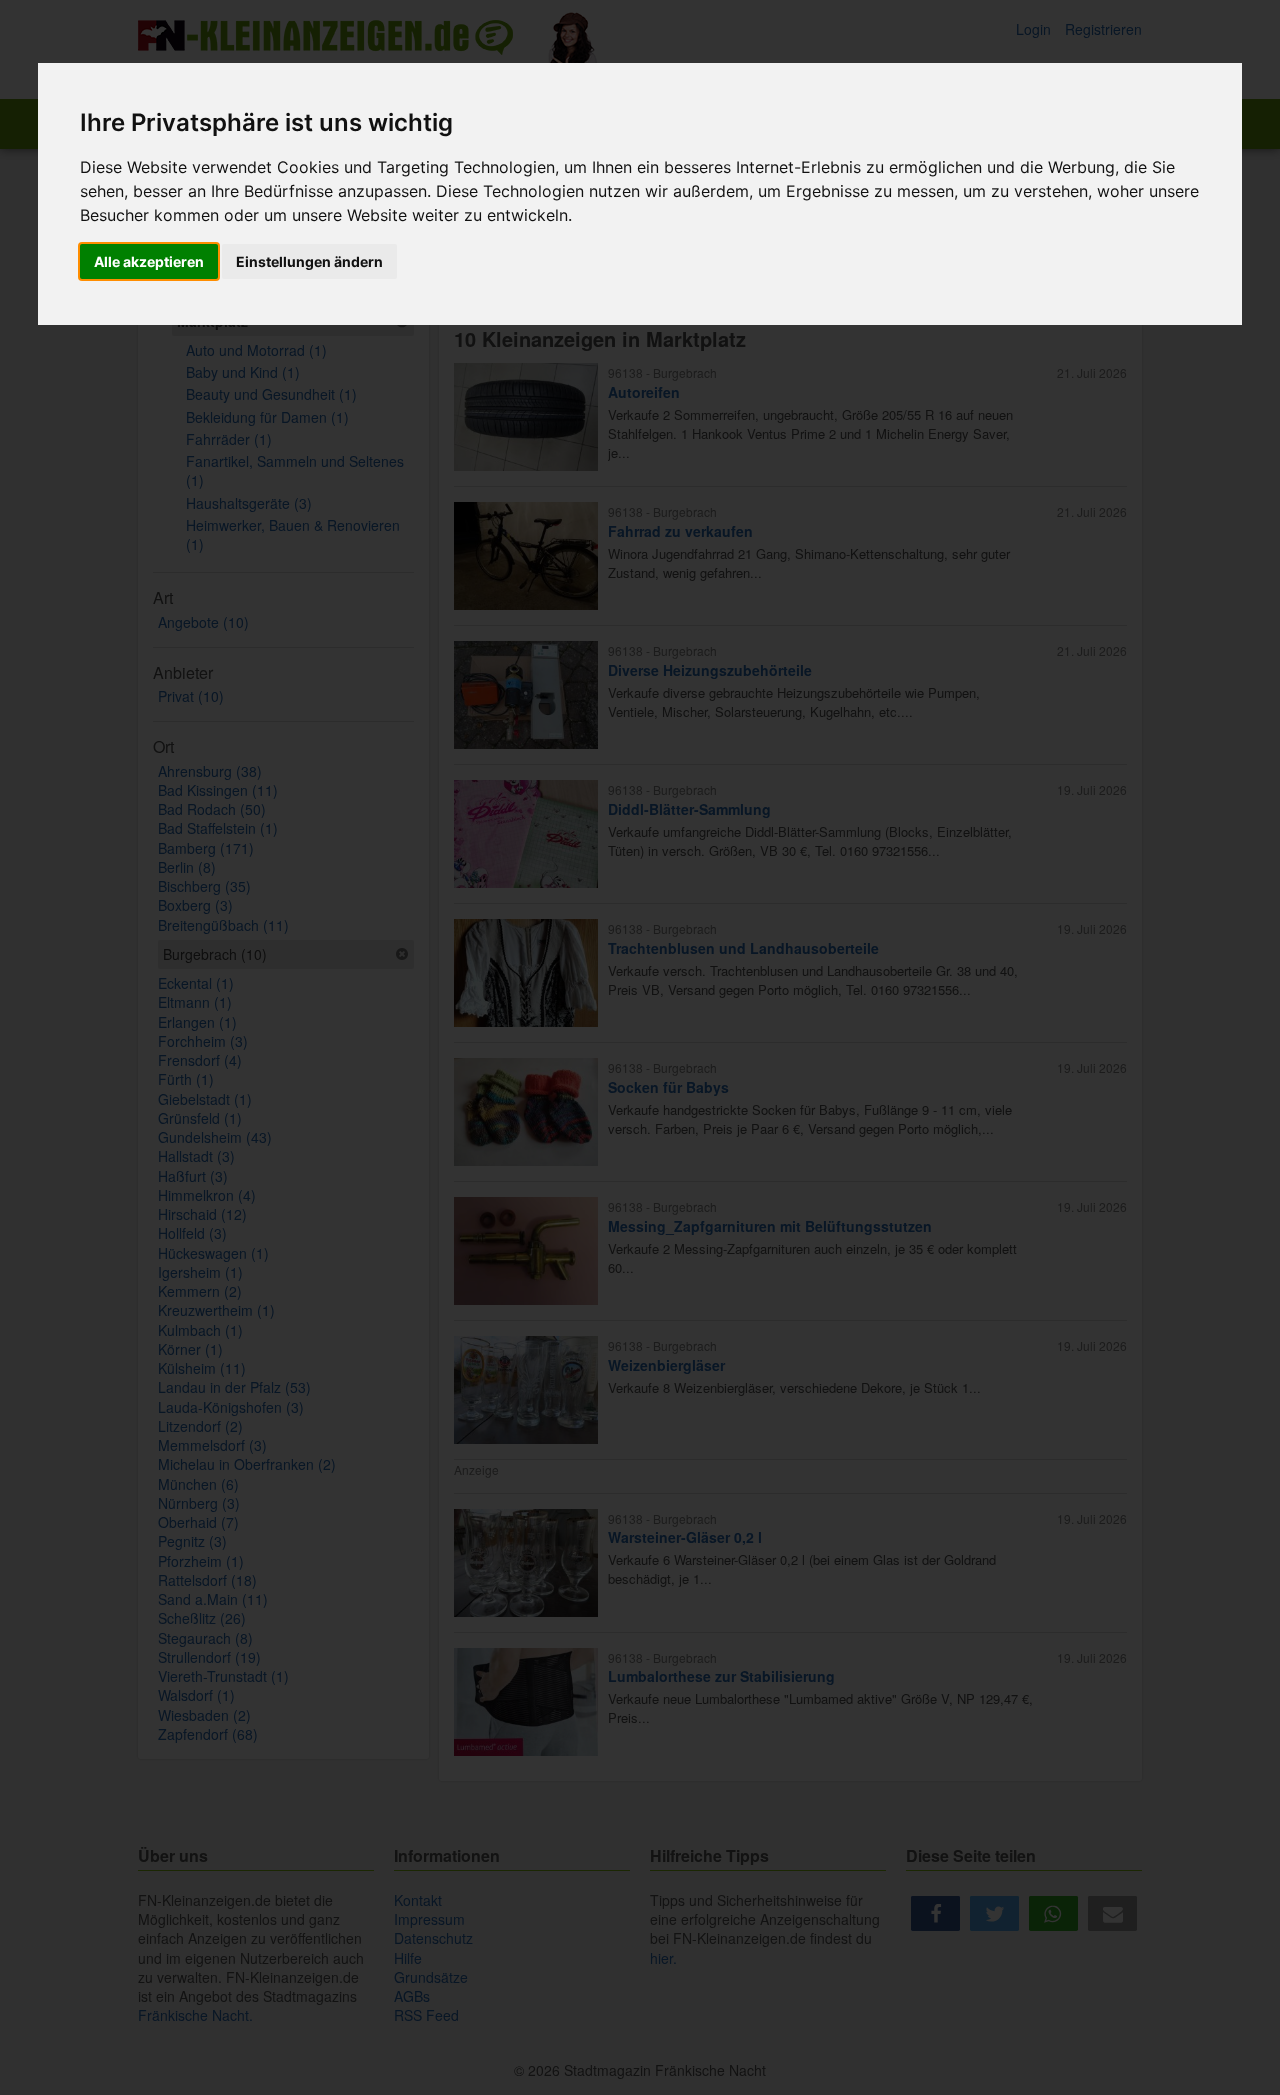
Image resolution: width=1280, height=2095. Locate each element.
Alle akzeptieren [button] (149, 261)
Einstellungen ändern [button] (309, 261)
